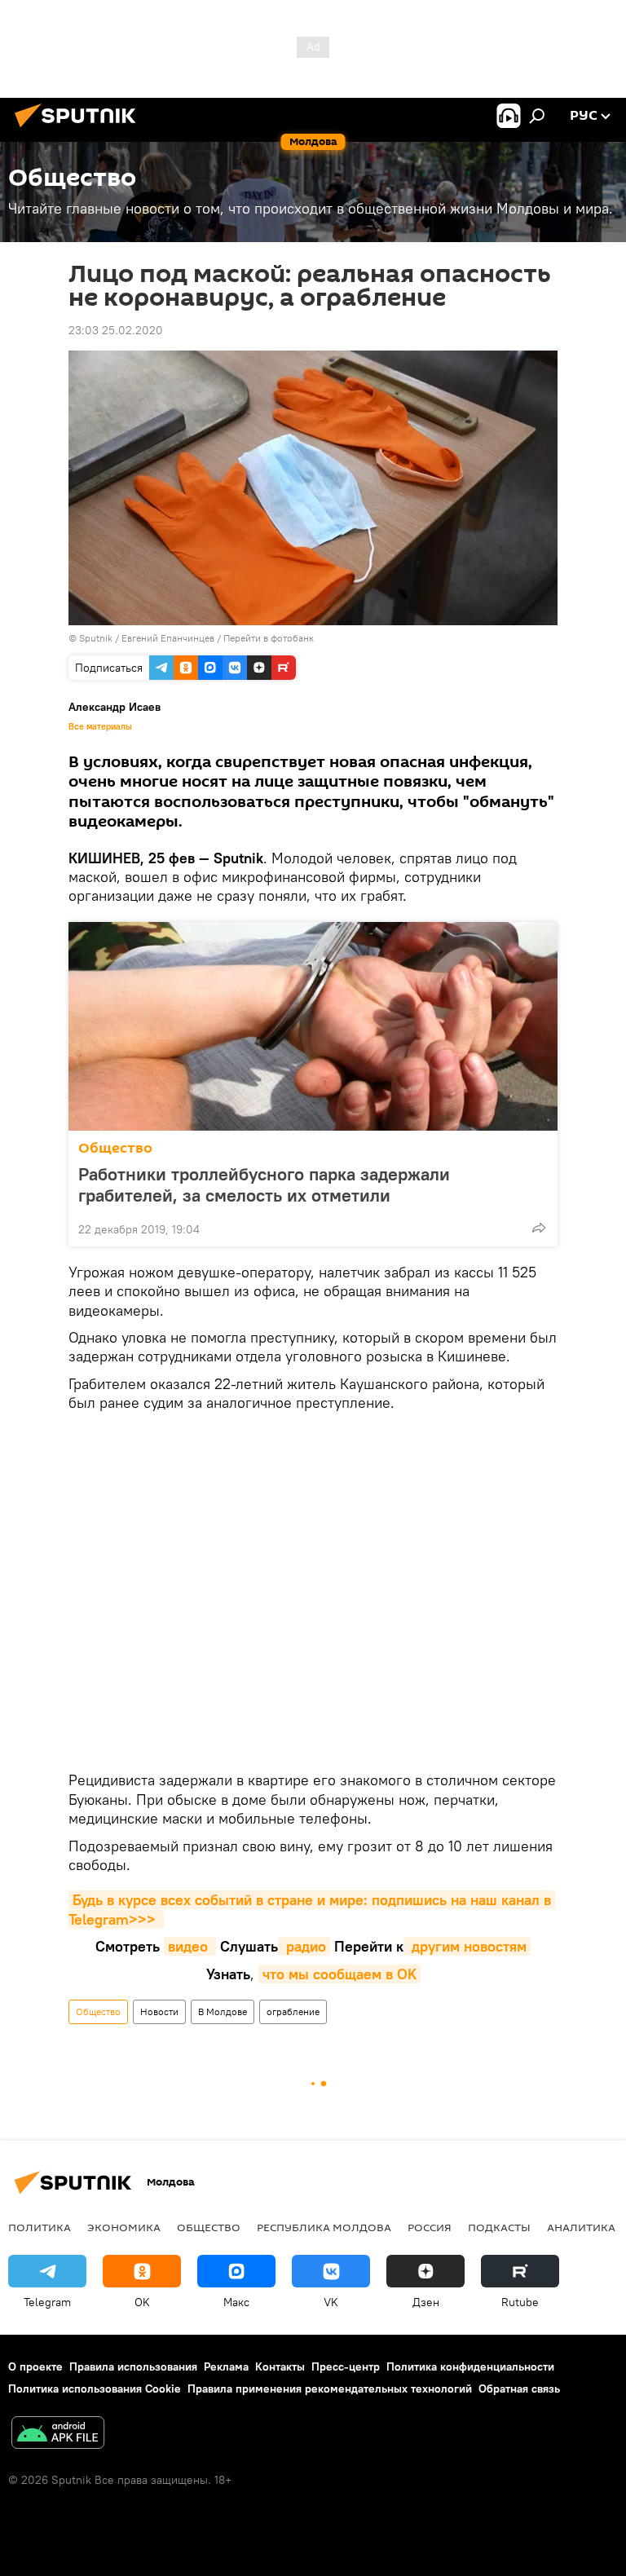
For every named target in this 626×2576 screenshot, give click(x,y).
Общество (115, 1148)
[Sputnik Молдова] (80, 130)
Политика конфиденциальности (470, 2366)
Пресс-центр (346, 2366)
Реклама (226, 2366)
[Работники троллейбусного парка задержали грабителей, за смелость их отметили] (313, 1026)
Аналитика (581, 2227)
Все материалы (100, 726)
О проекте (35, 2366)
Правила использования (133, 2366)
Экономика (124, 2227)
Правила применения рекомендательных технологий (330, 2389)
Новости (159, 2011)
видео (190, 1946)
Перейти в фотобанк (269, 638)
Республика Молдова (324, 2227)
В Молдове (223, 2011)
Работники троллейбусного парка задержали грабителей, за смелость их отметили (264, 1184)
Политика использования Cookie (95, 2389)
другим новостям (467, 1946)
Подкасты (499, 2227)
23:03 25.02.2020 (116, 330)
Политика (40, 2227)
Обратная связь (519, 2389)
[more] (539, 1228)
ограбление (293, 2011)
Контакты (280, 2366)
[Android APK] (58, 2435)
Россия (430, 2227)
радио (304, 1946)
